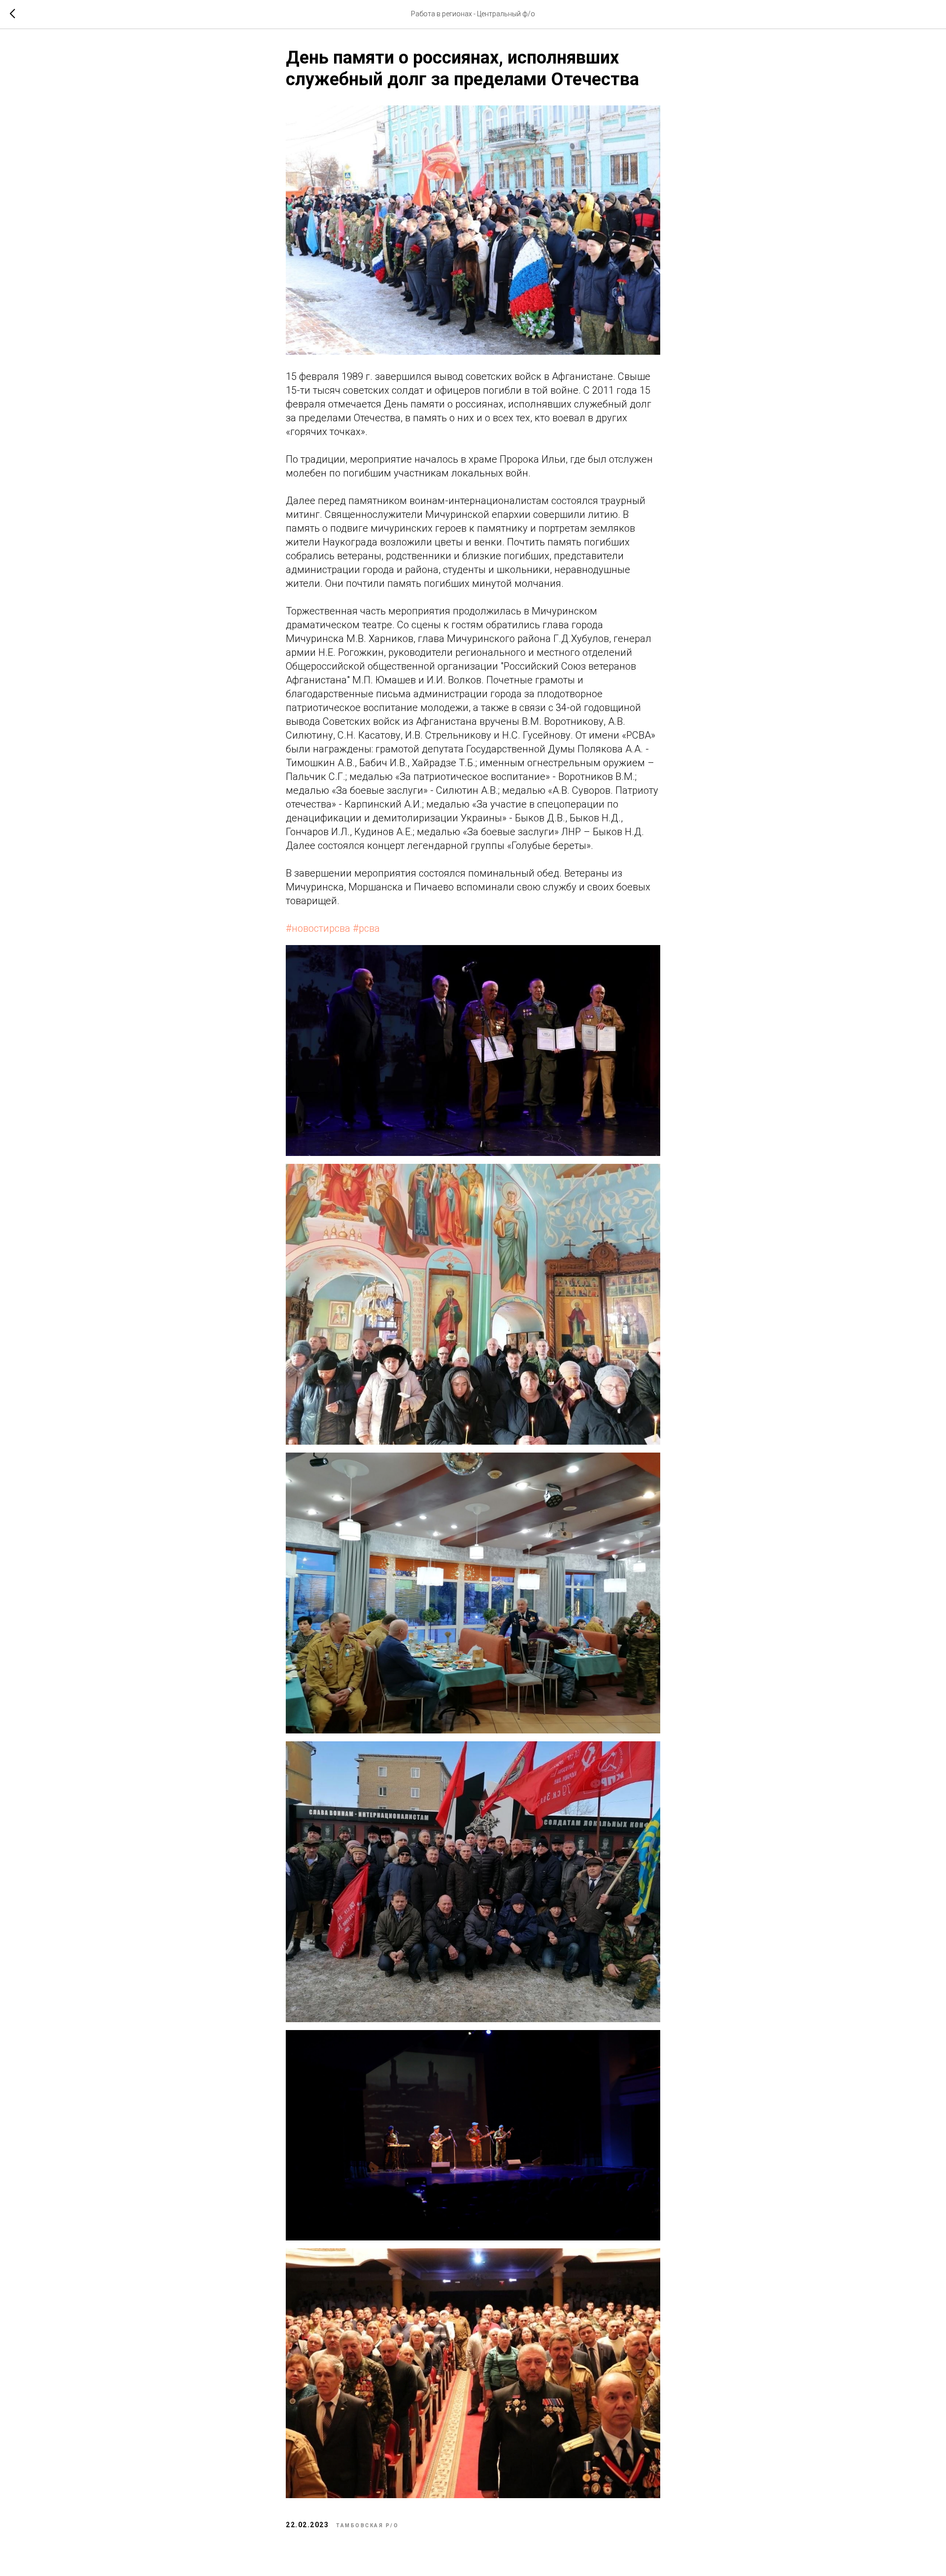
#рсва (366, 928)
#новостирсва (318, 928)
